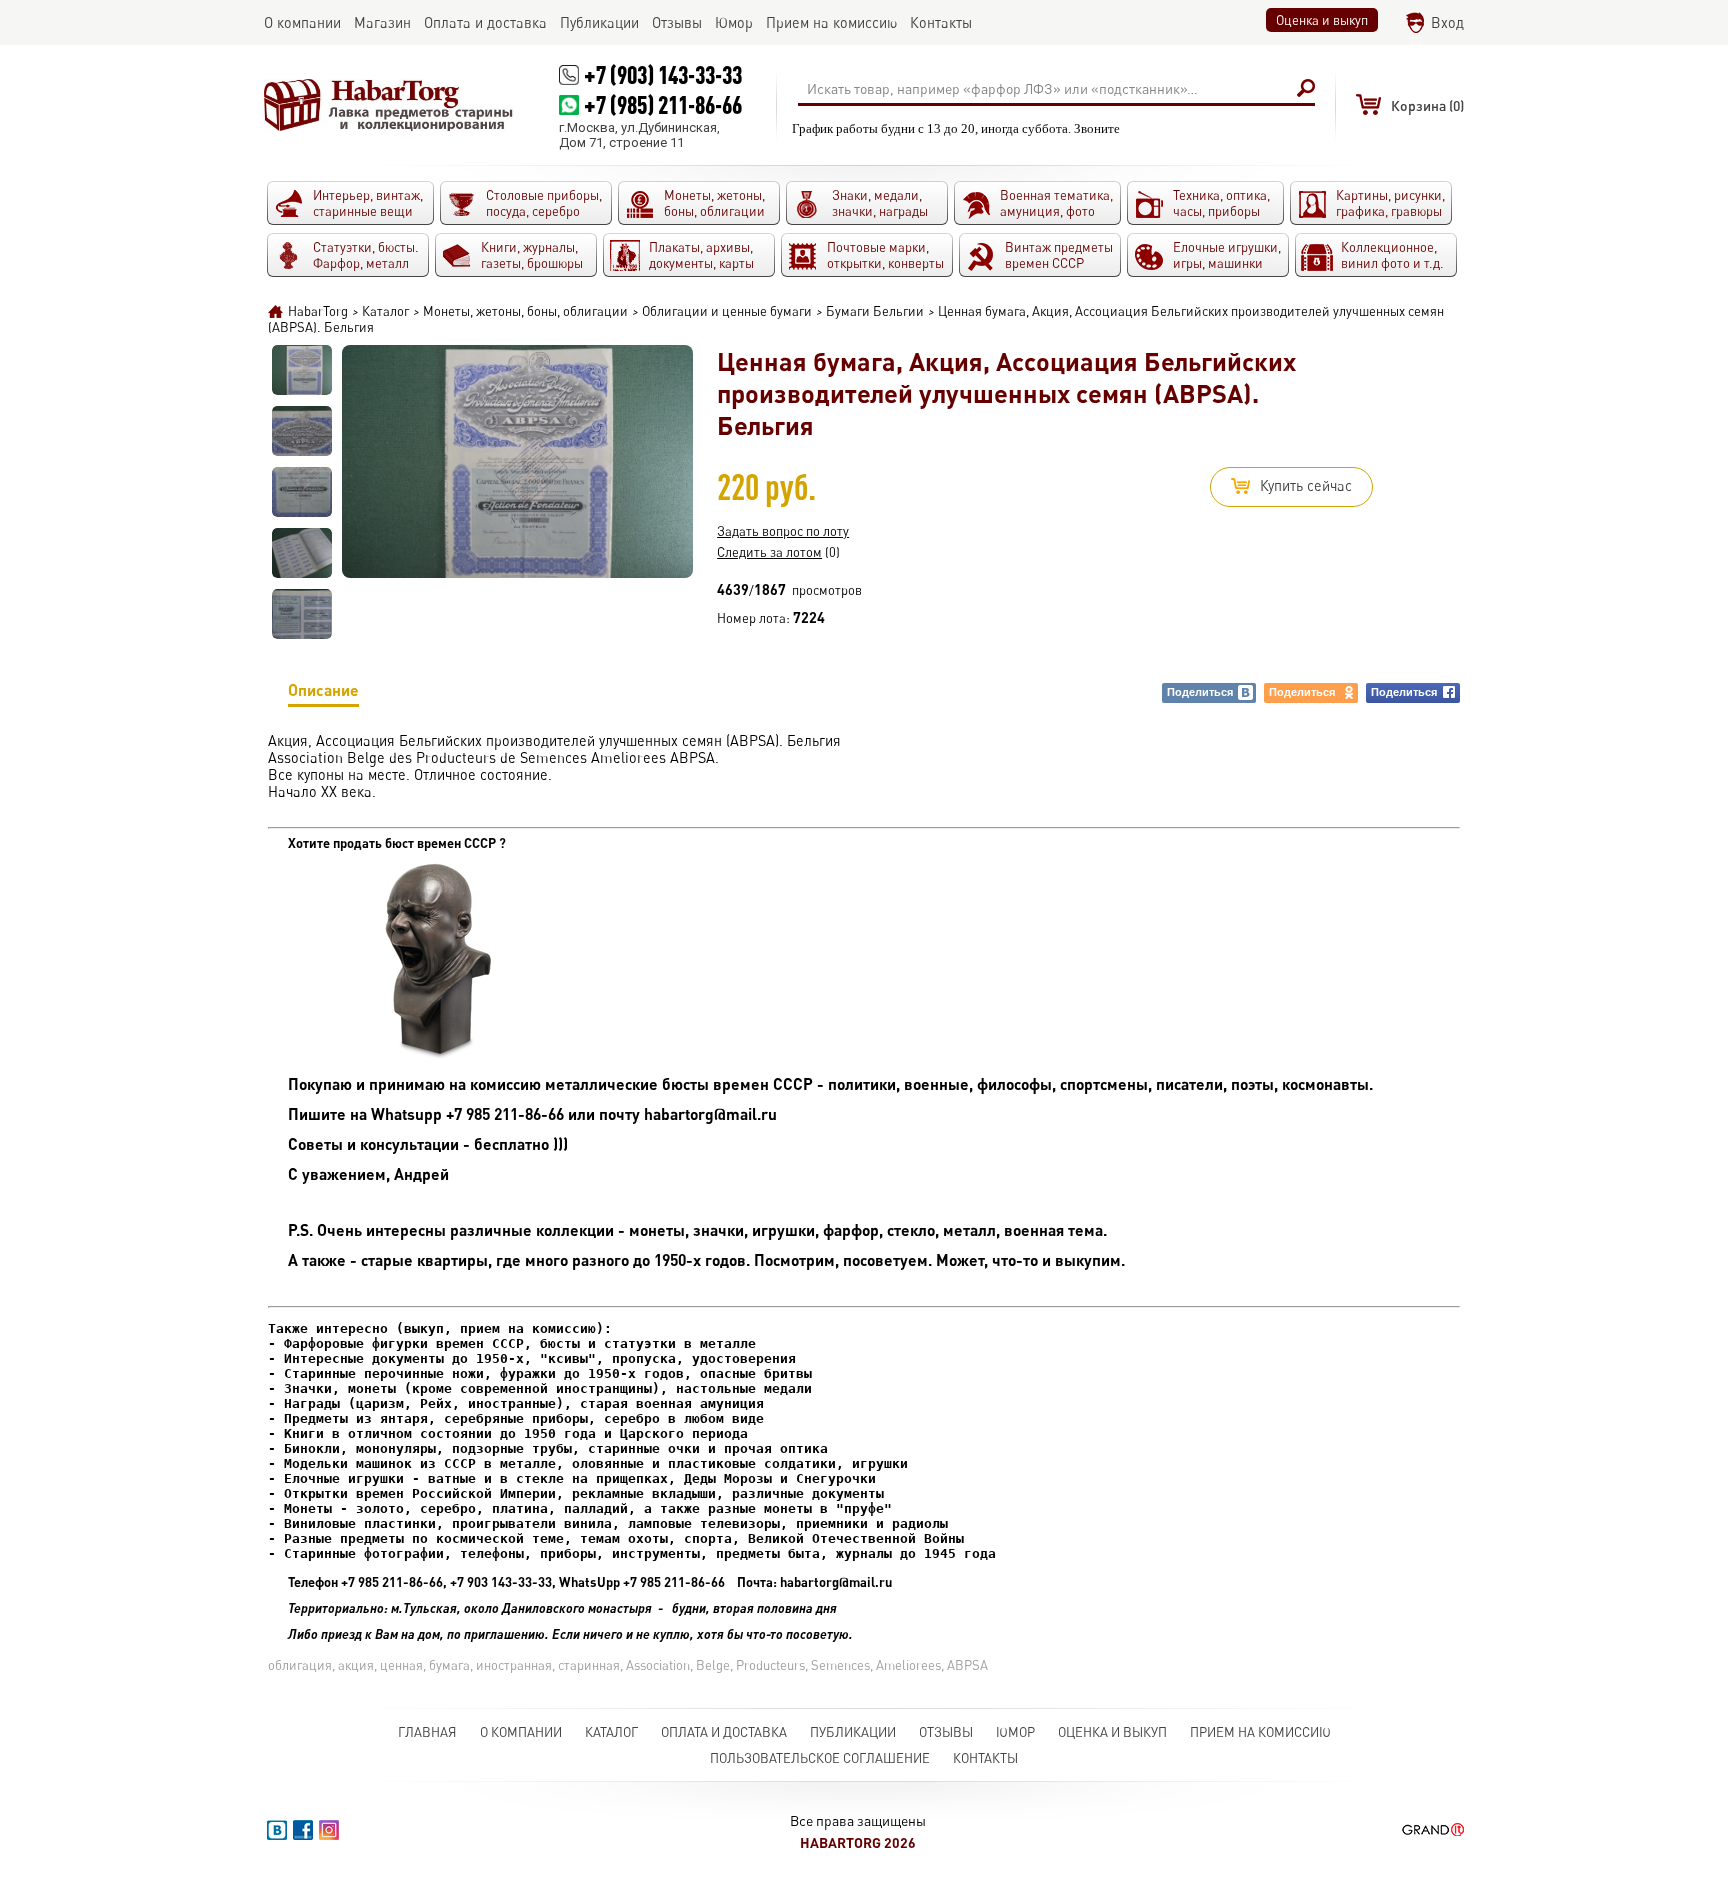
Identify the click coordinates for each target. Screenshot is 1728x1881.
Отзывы (946, 1732)
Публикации (853, 1732)
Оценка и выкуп (1322, 20)
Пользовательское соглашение (820, 1758)
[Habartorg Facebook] (303, 1830)
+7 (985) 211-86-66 (663, 104)
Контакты (985, 1758)
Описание (323, 689)
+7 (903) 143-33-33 (663, 74)
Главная (427, 1732)
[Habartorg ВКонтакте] (277, 1830)
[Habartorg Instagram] (329, 1830)
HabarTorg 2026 (858, 1842)
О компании (521, 1732)
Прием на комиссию (1260, 1732)
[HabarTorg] (389, 105)
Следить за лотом (769, 552)
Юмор (1015, 1732)
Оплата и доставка (724, 1732)
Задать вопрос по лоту (783, 531)
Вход (1447, 22)
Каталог (611, 1732)
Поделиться (1200, 692)
